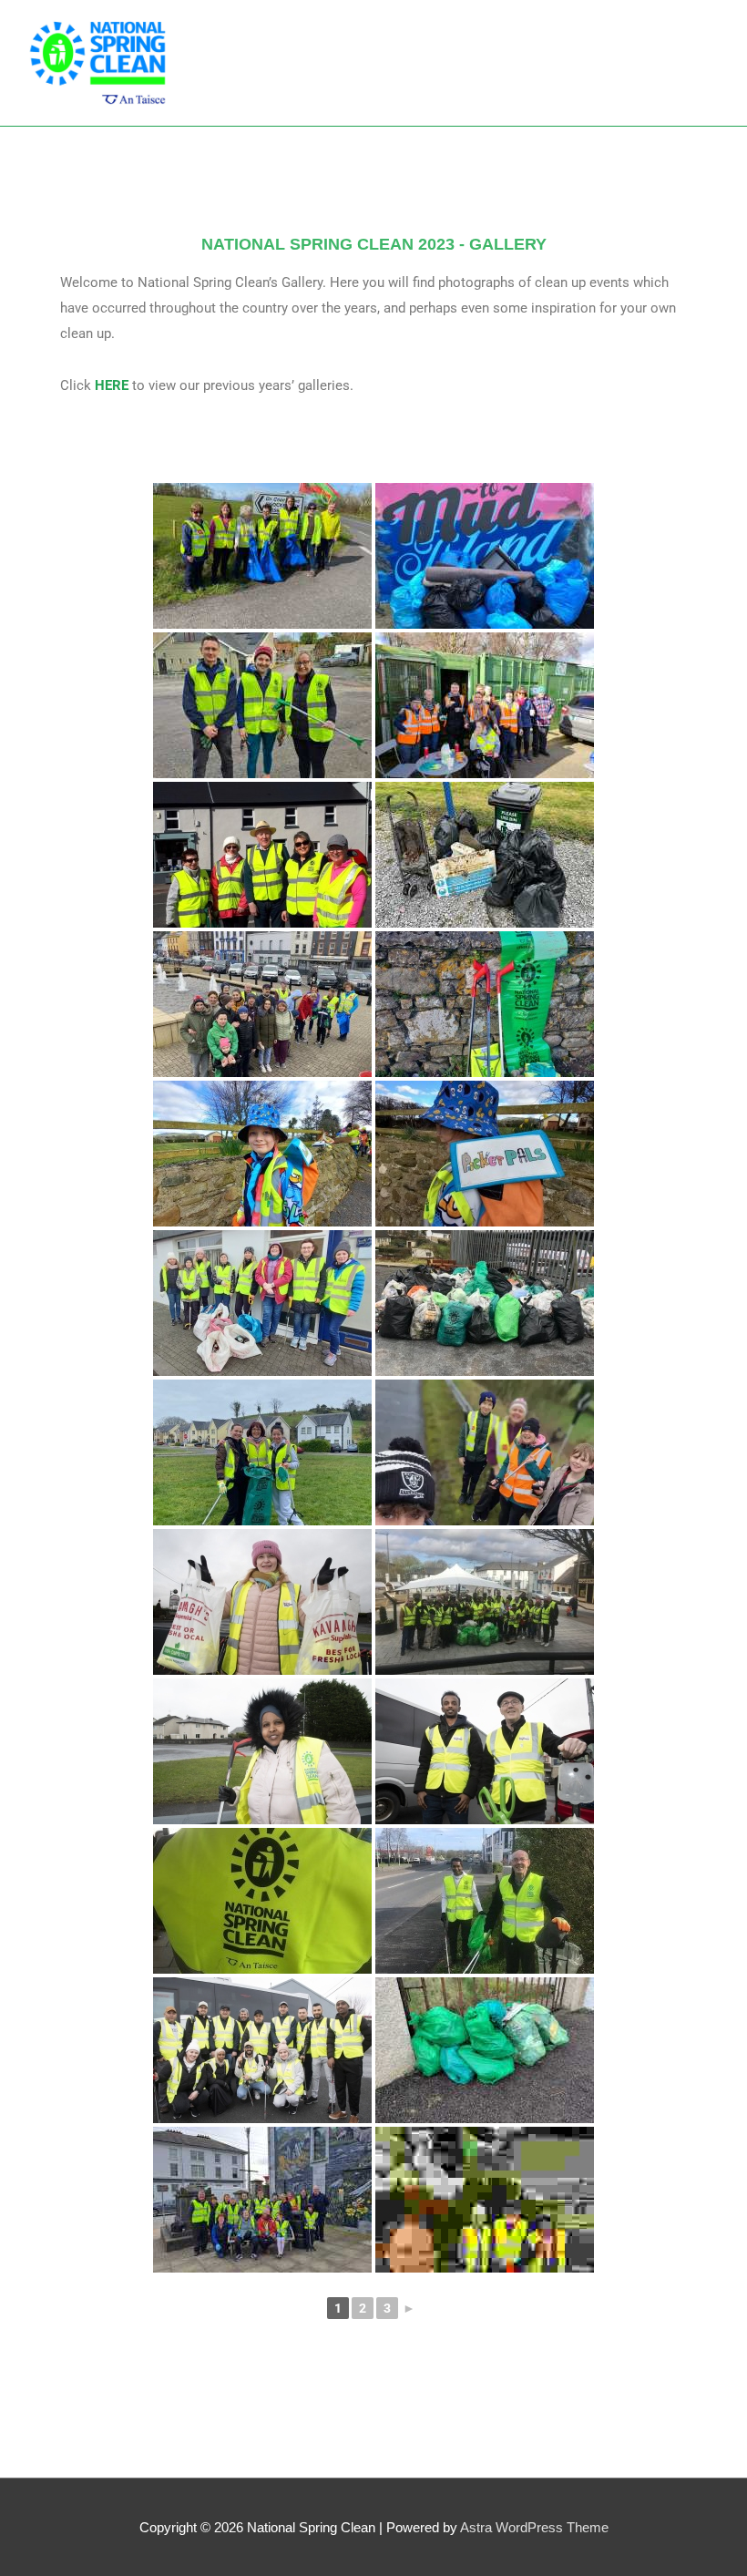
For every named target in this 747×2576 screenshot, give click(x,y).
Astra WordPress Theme (534, 2527)
